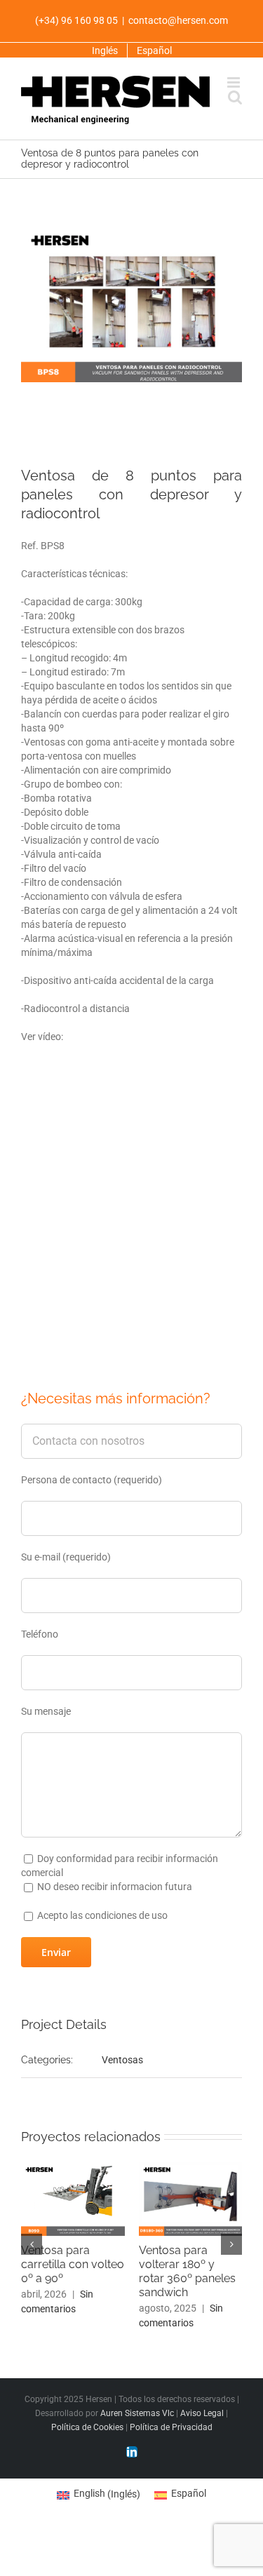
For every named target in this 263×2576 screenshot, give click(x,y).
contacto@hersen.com (178, 20)
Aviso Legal (202, 2413)
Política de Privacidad (171, 2427)
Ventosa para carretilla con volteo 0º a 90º (73, 2264)
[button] (32, 2244)
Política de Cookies (87, 2427)
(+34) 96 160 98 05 (76, 20)
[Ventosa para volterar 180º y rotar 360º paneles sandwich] (191, 2164)
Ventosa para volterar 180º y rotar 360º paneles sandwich (187, 2271)
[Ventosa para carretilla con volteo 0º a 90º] (73, 2164)
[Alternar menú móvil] (235, 82)
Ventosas (122, 2060)
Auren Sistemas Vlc (137, 2413)
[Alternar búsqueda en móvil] (235, 97)
